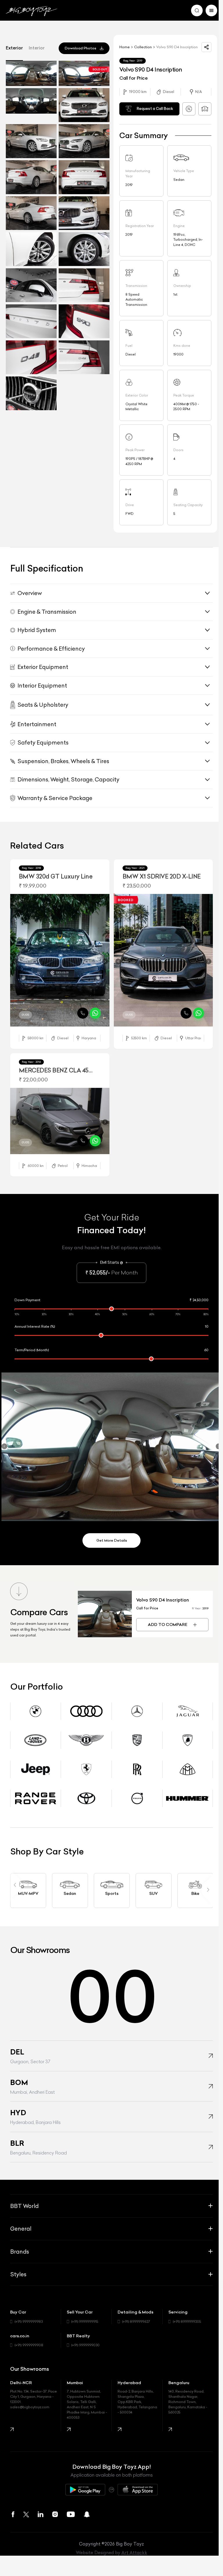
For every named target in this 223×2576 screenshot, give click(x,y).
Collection (141, 45)
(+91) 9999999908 (29, 2339)
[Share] (202, 47)
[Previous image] (14, 961)
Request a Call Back (152, 109)
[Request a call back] (80, 1011)
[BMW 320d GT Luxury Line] (59, 959)
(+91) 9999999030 (84, 2339)
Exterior (14, 48)
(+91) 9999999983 (28, 2315)
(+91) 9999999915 (83, 2315)
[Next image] (103, 961)
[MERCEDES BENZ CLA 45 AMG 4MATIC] (59, 1118)
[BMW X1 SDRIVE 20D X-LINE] (160, 959)
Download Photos (78, 48)
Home (123, 45)
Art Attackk (132, 2546)
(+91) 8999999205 (184, 2315)
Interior (37, 48)
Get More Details (109, 1534)
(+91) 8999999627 (134, 2315)
